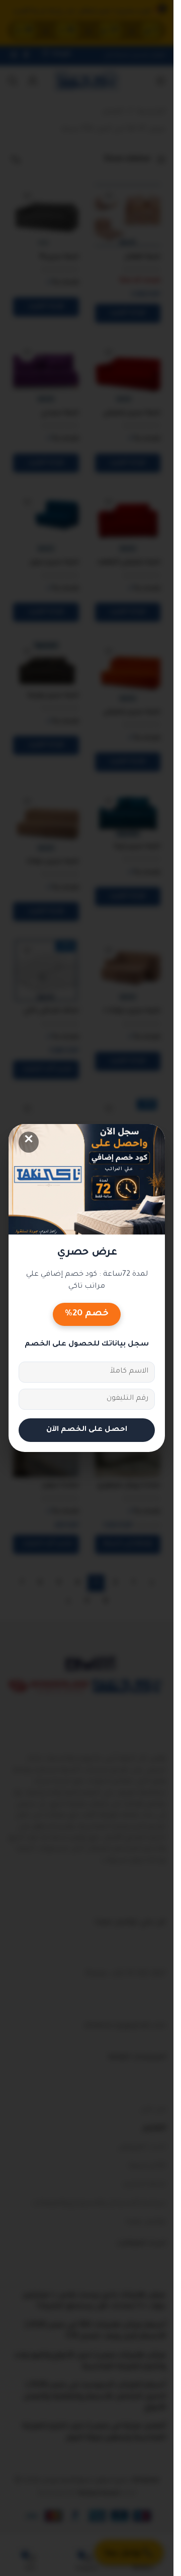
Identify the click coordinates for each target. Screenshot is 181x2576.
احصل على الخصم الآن (87, 1430)
